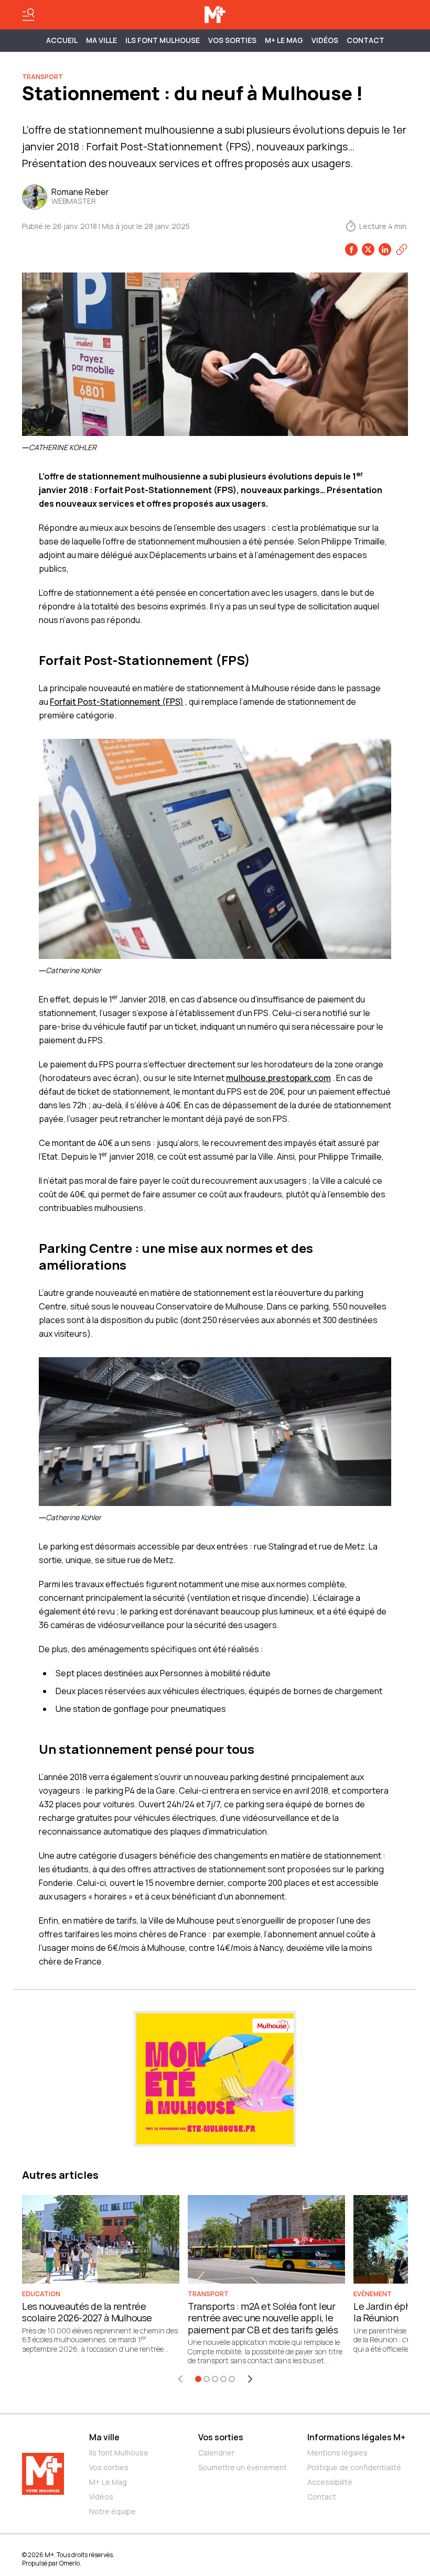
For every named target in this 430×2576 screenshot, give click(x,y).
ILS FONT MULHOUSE (163, 40)
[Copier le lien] (402, 249)
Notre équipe (112, 2511)
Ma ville (104, 2437)
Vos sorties (232, 40)
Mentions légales (337, 2453)
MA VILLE (101, 40)
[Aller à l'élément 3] (215, 2379)
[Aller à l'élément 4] (223, 2379)
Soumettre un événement (243, 2467)
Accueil (62, 40)
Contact (365, 40)
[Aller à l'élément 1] (198, 2379)
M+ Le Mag (284, 40)
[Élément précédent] (180, 2379)
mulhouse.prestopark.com (278, 1078)
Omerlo (69, 2563)
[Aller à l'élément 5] (232, 2379)
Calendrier (216, 2453)
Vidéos (325, 40)
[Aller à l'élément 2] (207, 2379)
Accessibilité (330, 2482)
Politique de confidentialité (354, 2467)
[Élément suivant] (250, 2379)
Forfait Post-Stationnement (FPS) (117, 702)
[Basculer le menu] (28, 15)
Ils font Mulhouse (119, 2453)
